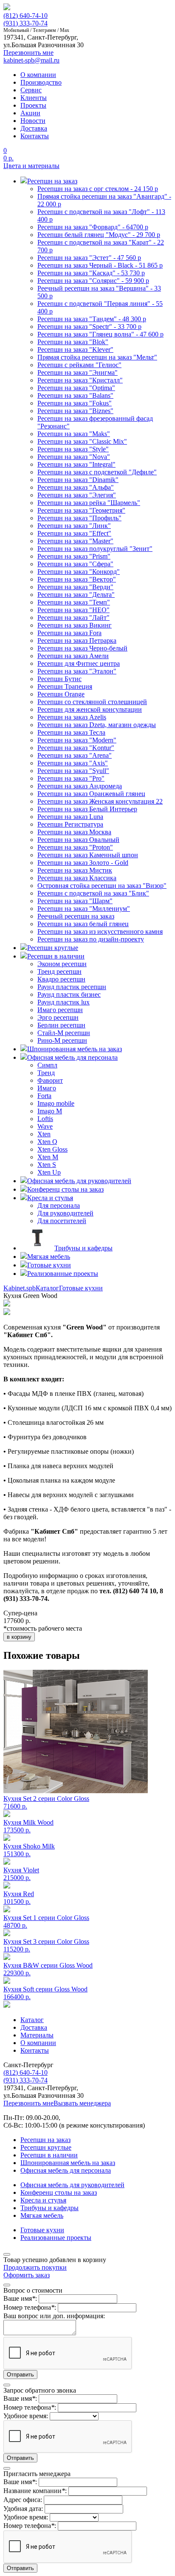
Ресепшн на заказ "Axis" (73, 763)
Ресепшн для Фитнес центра (79, 663)
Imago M (50, 1111)
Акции (30, 113)
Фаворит (50, 1080)
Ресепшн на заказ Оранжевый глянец (91, 794)
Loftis (45, 1119)
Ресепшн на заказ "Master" (75, 541)
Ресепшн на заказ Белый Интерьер (87, 809)
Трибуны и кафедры (49, 2208)
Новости (33, 121)
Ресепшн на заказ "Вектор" (77, 579)
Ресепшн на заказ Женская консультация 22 (100, 801)
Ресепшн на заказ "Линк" (74, 526)
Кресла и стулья (43, 2200)
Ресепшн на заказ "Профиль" (79, 518)
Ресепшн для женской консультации (90, 709)
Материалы (37, 2035)
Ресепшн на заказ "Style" (73, 449)
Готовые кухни (81, 1288)
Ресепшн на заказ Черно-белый (82, 648)
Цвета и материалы (31, 166)
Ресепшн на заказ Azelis (72, 717)
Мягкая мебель (42, 2215)
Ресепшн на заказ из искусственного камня (100, 931)
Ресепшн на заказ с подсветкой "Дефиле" (97, 472)
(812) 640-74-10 (25, 16)
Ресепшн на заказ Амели (73, 656)
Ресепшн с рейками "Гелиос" (79, 365)
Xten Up (49, 1172)
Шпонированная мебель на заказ (68, 2163)
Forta (44, 1096)
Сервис (31, 90)
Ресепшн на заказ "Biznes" (75, 411)
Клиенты (34, 98)
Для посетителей (62, 1221)
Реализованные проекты (56, 2238)
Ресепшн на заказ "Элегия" (77, 495)
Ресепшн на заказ (45, 2140)
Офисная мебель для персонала (66, 2170)
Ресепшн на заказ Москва (74, 832)
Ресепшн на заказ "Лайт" (73, 618)
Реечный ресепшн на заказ (76, 916)
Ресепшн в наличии (49, 2155)
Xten (44, 1134)
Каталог (47, 1288)
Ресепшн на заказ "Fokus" (75, 403)
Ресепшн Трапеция (65, 686)
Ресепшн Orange (61, 694)
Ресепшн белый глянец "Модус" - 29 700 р (99, 235)
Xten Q (47, 1142)
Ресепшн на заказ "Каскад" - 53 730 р (91, 273)
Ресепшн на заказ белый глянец (83, 924)
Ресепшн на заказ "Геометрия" (81, 510)
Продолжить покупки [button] (35, 2267)
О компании (38, 75)
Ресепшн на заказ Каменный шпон (88, 855)
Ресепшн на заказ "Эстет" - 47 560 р (89, 258)
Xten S (47, 1165)
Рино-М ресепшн (62, 1040)
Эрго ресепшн (58, 1017)
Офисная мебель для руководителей (72, 2185)
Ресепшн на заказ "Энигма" (78, 372)
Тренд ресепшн (59, 971)
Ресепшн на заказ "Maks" (74, 434)
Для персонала (59, 1205)
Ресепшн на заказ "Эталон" (77, 671)
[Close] (7, 2254)
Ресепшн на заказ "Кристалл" (80, 380)
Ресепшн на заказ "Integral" (76, 464)
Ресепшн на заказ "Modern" (77, 740)
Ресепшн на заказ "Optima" (76, 388)
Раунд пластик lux (64, 1002)
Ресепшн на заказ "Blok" (73, 342)
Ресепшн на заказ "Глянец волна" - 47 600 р (100, 334)
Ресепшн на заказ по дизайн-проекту (91, 939)
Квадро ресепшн (61, 979)
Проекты (33, 105)
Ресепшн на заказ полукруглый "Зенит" (95, 549)
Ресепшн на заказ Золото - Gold (83, 863)
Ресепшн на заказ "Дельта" (76, 595)
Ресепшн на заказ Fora (69, 633)
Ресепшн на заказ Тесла (71, 732)
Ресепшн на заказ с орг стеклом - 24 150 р (98, 189)
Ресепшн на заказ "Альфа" (76, 487)
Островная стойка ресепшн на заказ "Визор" (102, 886)
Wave (45, 1126)
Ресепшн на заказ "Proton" (75, 847)
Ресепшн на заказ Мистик (75, 870)
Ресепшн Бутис (59, 679)
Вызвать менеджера (82, 2103)
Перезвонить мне (28, 2103)
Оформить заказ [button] (27, 2275)
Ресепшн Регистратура (70, 824)
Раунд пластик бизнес (69, 994)
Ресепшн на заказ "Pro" (71, 778)
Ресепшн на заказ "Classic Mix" (82, 441)
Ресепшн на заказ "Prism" (74, 556)
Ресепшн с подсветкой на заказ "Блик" (93, 893)
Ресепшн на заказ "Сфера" (75, 564)
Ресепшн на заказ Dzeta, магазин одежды (97, 725)
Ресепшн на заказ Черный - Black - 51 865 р (100, 265)
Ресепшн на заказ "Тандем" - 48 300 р (92, 319)
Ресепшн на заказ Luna (70, 817)
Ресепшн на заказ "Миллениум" (84, 909)
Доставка (34, 128)
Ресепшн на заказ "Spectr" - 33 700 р (89, 327)
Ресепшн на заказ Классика (77, 878)
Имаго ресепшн (60, 1010)
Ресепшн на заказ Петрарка (77, 640)
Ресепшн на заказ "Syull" (73, 771)
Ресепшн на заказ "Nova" (74, 457)
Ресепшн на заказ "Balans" (75, 395)
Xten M (48, 1157)
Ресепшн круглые (46, 2147)
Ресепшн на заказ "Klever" (75, 349)
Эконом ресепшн (62, 964)
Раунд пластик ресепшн (72, 987)
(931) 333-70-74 (25, 23)
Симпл (47, 1065)
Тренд (46, 1073)
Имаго (47, 1088)
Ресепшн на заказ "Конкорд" (79, 572)
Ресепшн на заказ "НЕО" (73, 610)
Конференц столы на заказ (59, 2192)
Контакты (35, 136)
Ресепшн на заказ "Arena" (75, 755)
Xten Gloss (52, 1149)
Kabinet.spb (20, 1288)
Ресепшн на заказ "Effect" (74, 533)
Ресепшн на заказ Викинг (75, 625)
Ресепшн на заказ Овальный (78, 840)
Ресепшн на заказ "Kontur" (76, 748)
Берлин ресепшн (61, 1025)
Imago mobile (56, 1103)
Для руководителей (65, 1213)
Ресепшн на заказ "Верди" (75, 587)
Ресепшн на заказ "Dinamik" (78, 480)
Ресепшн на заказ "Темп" (74, 602)
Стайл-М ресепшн (64, 1033)
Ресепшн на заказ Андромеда (80, 786)
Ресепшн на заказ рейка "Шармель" (89, 503)
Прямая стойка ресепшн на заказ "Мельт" (97, 357)
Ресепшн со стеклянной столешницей (92, 702)
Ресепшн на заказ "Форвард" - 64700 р (93, 227)
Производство (41, 82)
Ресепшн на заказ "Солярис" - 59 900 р (93, 281)
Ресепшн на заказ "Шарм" (75, 901)
